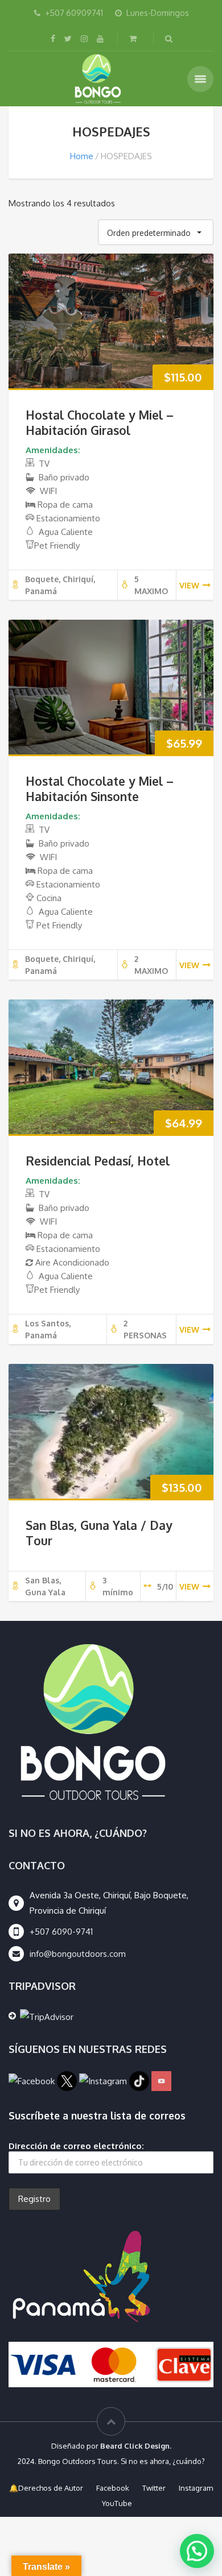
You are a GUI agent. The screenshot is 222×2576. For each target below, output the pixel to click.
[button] (197, 2551)
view (189, 585)
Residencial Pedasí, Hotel (98, 1161)
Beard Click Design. (136, 2446)
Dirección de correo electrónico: (76, 2146)
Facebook (113, 2488)
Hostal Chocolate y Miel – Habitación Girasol (100, 422)
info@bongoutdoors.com (78, 1954)
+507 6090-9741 (61, 1932)
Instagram (196, 2488)
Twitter (154, 2488)
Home (82, 156)
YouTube (117, 2503)
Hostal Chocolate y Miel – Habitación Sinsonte (100, 789)
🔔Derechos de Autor (46, 2488)
